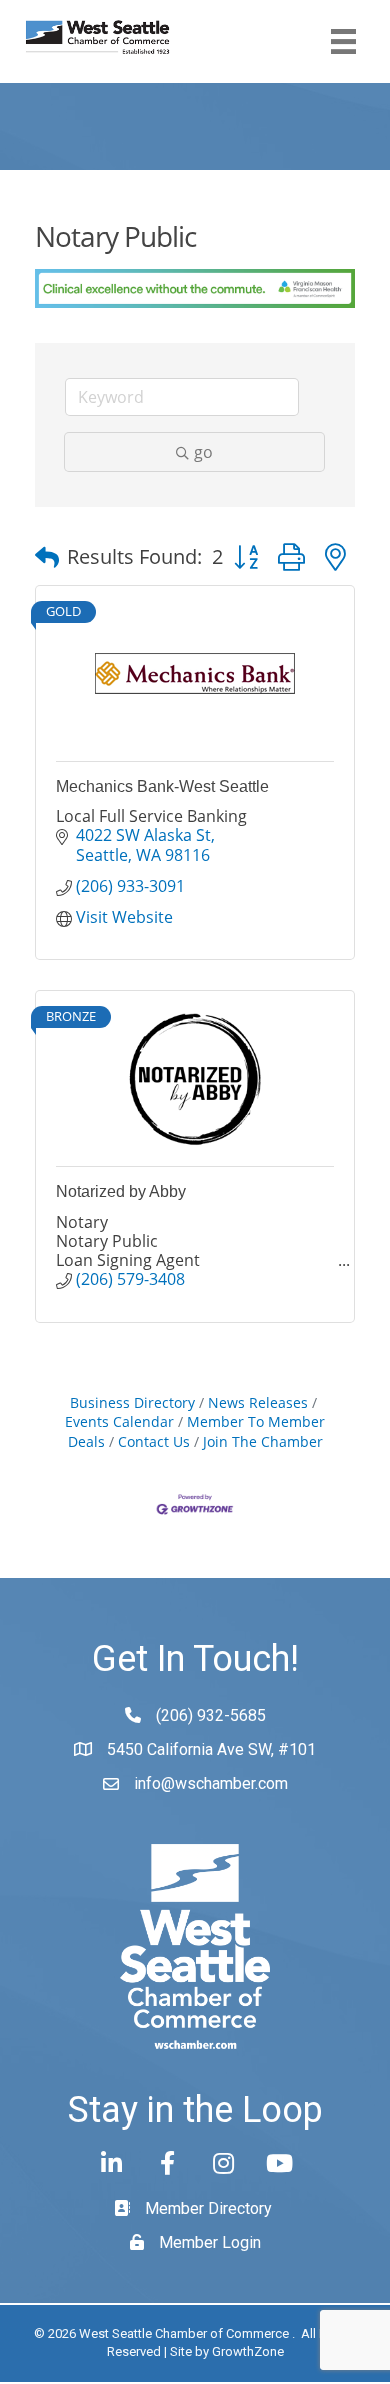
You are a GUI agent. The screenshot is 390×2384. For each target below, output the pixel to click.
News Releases (258, 1402)
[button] (47, 557)
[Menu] (343, 41)
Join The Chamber (263, 1441)
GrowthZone (248, 2351)
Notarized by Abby (121, 1191)
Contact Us (154, 1441)
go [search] (203, 452)
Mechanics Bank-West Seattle (162, 786)
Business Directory (132, 1402)
